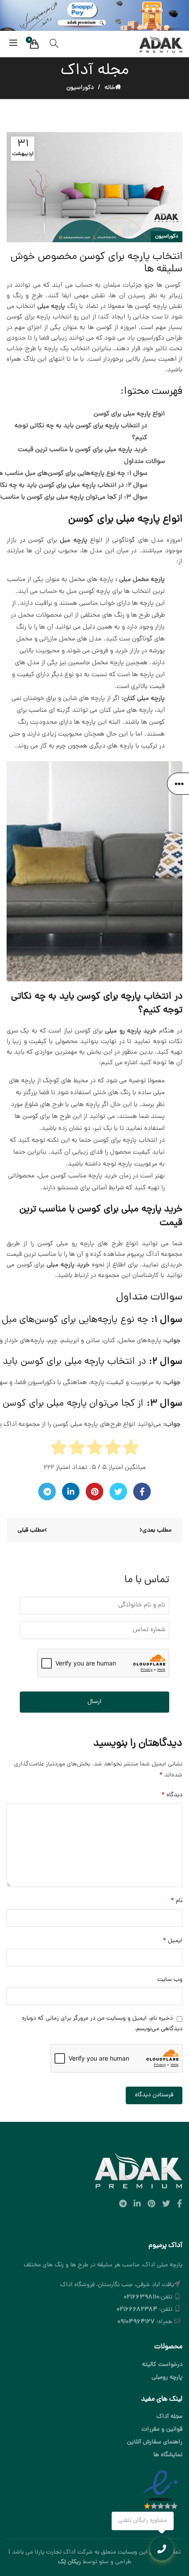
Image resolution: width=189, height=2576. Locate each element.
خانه (110, 88)
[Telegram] (47, 1492)
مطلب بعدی (157, 1530)
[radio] (131, 1450)
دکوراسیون (80, 88)
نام (176, 1901)
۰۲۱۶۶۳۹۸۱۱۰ (141, 2297)
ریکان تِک (69, 2562)
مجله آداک (169, 2417)
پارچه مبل (74, 541)
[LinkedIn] (71, 1492)
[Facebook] (142, 1492)
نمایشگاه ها (168, 2455)
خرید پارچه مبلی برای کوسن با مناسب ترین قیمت (83, 450)
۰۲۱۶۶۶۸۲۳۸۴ (137, 2310)
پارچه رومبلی (167, 2378)
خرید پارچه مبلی (68, 1265)
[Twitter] (118, 1492)
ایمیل (173, 1941)
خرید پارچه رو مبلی (131, 1031)
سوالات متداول (144, 462)
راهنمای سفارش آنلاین (155, 2442)
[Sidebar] (178, 784)
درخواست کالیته (162, 2365)
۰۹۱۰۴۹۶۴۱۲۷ (136, 2322)
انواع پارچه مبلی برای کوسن (129, 414)
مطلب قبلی (31, 1530)
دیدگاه (172, 1795)
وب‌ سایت (170, 1980)
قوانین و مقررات (162, 2430)
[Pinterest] (94, 1492)
